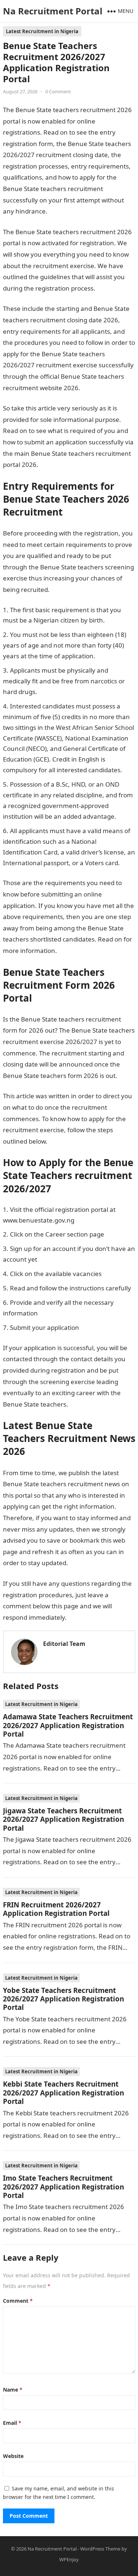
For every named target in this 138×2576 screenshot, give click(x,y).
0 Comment (58, 91)
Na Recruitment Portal (53, 11)
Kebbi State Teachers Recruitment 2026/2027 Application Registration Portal (63, 2093)
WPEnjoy (69, 2559)
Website (13, 2456)
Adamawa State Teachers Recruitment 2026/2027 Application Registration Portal (68, 1725)
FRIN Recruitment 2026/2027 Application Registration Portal (56, 1909)
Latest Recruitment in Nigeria (42, 31)
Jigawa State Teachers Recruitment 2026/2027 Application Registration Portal (63, 1819)
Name (13, 2390)
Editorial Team (64, 1644)
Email (12, 2423)
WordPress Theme (100, 2549)
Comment (18, 2301)
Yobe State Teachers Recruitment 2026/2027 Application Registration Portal (63, 1999)
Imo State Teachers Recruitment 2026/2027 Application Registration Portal (63, 2187)
